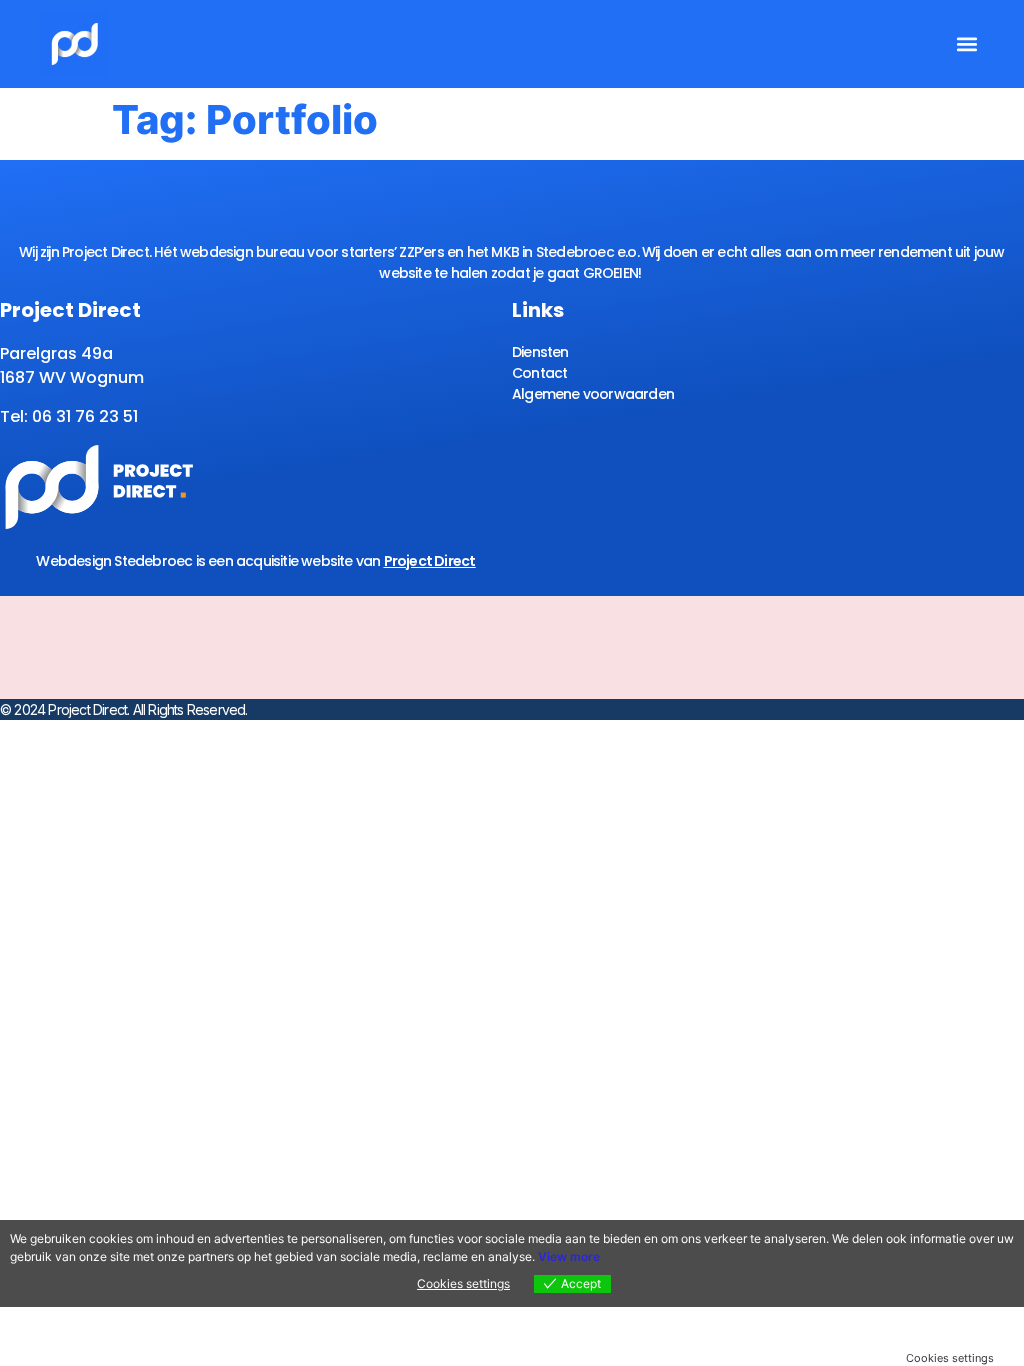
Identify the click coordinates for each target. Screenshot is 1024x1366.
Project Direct (430, 561)
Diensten (540, 352)
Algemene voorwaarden (593, 394)
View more (569, 1256)
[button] (966, 44)
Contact (539, 373)
